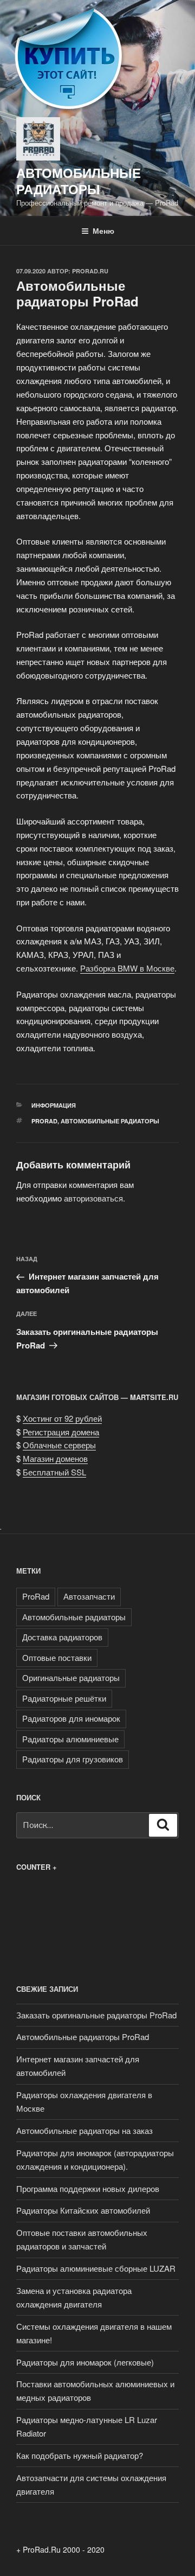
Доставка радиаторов (62, 1637)
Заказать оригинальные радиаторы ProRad (96, 2015)
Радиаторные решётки (64, 1698)
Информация (54, 1105)
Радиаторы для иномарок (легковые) (85, 2362)
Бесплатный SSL (54, 1472)
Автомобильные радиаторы (79, 181)
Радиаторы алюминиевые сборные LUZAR (96, 2268)
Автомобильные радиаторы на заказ (84, 2130)
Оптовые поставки (57, 1657)
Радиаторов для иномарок (71, 1718)
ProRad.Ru (90, 271)
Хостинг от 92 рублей (62, 1418)
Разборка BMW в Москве (127, 968)
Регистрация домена (61, 1432)
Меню (103, 231)
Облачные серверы (59, 1445)
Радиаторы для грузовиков (73, 1759)
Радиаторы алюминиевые (70, 1739)
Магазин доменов (55, 1458)
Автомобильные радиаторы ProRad (83, 2037)
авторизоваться (93, 1198)
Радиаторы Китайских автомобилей (83, 2210)
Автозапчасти (89, 1596)
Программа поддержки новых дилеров (88, 2188)
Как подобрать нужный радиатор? (80, 2455)
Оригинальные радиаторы (71, 1677)
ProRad (44, 1121)
